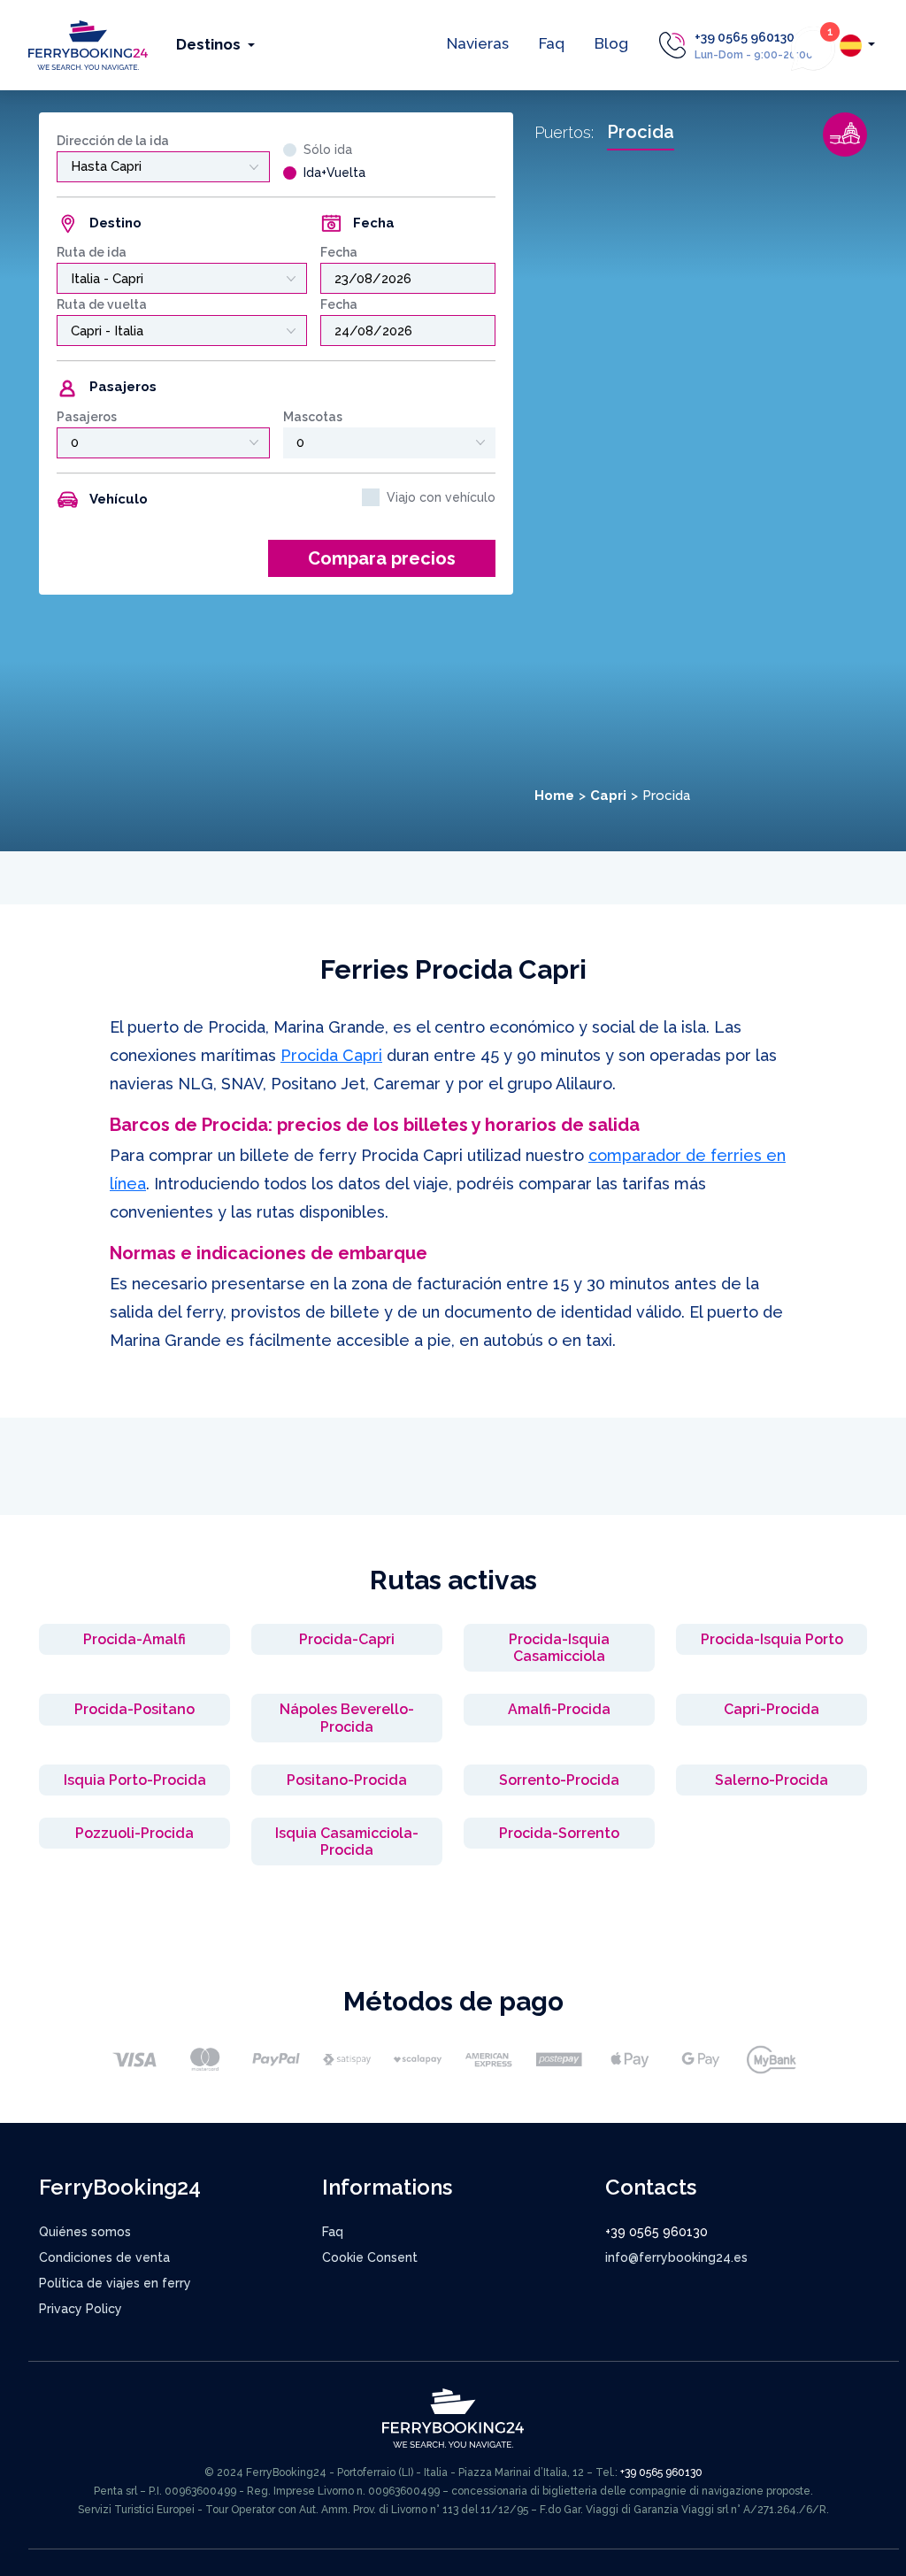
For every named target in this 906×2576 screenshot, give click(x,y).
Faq (552, 43)
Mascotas (313, 417)
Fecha (339, 252)
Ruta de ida (92, 252)
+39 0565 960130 (745, 37)
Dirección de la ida (113, 141)
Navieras (478, 43)
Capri (608, 796)
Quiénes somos (85, 2232)
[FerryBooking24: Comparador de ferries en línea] (88, 44)
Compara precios (382, 558)
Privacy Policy (81, 2309)
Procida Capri (331, 1055)
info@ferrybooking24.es (676, 2257)
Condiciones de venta (104, 2257)
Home (554, 796)
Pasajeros (87, 417)
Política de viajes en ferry (115, 2283)
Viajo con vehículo (441, 497)
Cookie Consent (370, 2257)
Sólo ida (328, 150)
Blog (611, 43)
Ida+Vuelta (334, 173)
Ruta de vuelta (102, 304)
